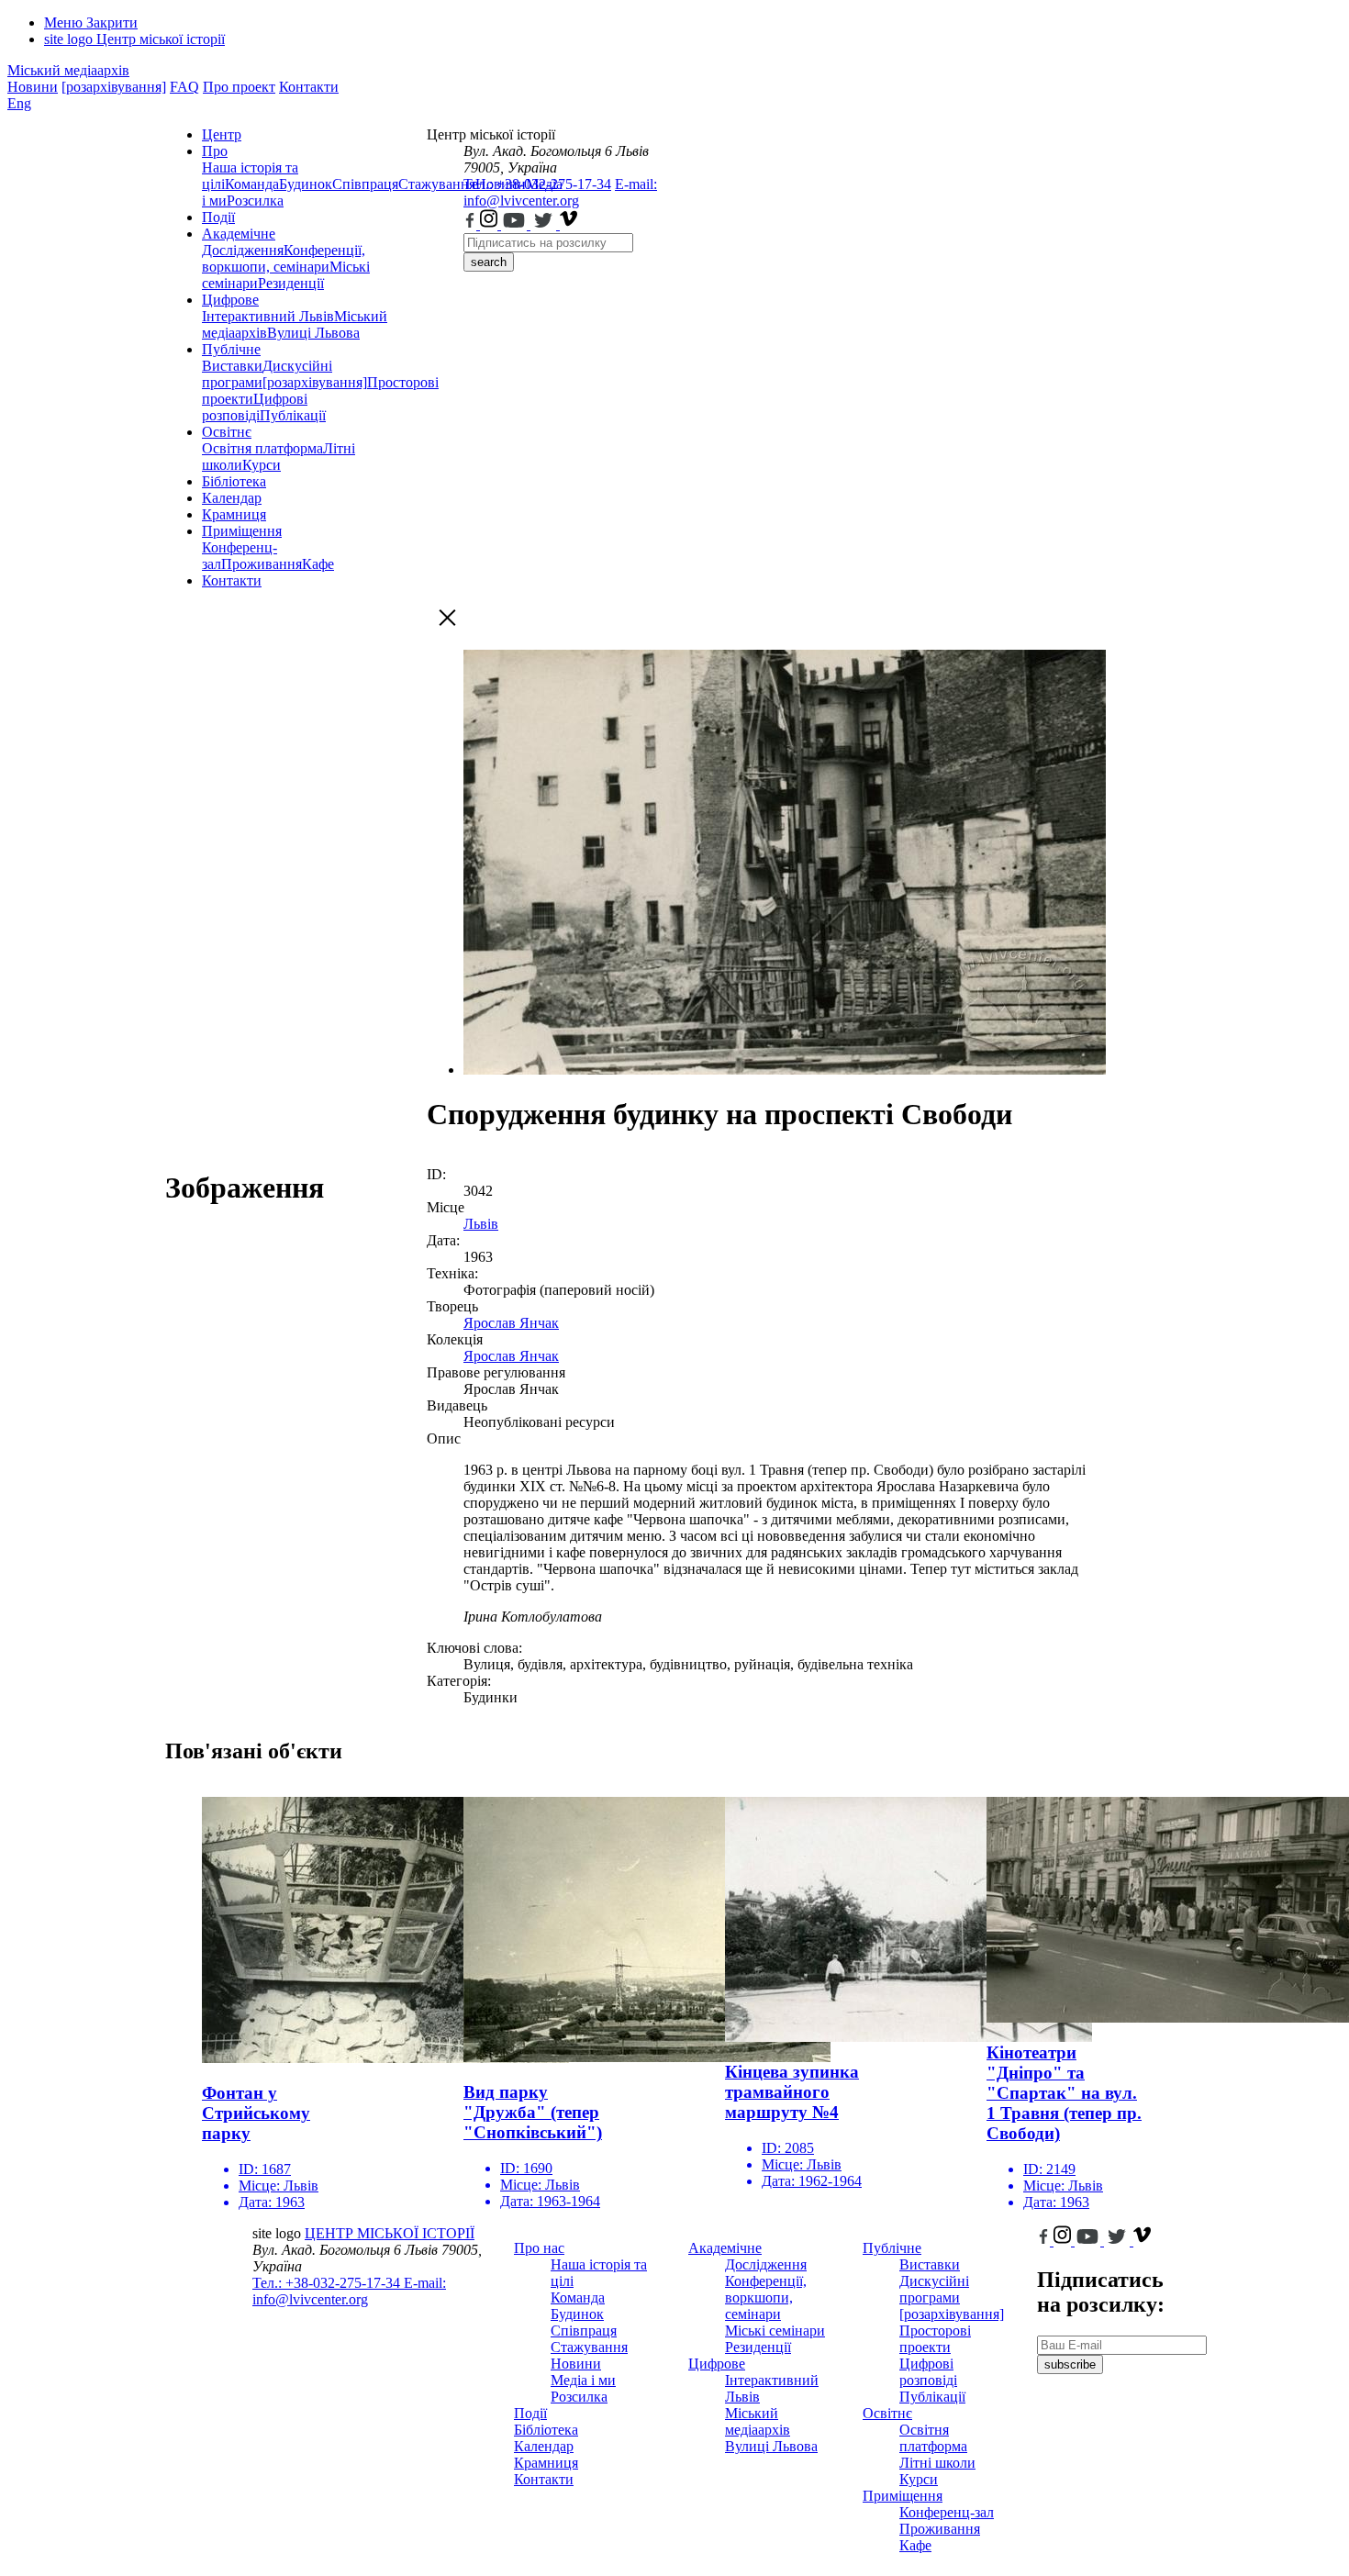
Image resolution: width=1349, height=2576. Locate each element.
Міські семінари (775, 2331)
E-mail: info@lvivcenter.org (560, 192)
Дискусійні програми (934, 2289)
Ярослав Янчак (511, 1323)
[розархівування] (114, 87)
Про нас (539, 2248)
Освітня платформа (262, 448)
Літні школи (937, 2463)
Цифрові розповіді (255, 407)
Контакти (309, 87)
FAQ (184, 87)
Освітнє (227, 432)
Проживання (262, 564)
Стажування (589, 2347)
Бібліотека (234, 481)
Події (218, 217)
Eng (19, 103)
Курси (262, 465)
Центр (222, 134)
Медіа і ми (583, 2380)
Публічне (231, 349)
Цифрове (230, 300)
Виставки (232, 366)
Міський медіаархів (68, 70)
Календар (232, 498)
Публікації (293, 415)
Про (215, 151)
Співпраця (365, 184)
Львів (481, 1224)
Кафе (318, 564)
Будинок (306, 184)
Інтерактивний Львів (268, 316)
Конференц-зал (947, 2512)
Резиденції (291, 283)
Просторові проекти (935, 2339)
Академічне (239, 234)
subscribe (1070, 2364)
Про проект (239, 87)
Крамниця (234, 514)
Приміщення (242, 531)
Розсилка (255, 201)
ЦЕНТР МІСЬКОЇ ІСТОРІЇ (390, 2233)
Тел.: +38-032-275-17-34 (537, 184)
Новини (33, 87)
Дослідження (243, 250)
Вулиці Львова (313, 333)
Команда (252, 184)
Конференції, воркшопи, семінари (284, 258)
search (489, 262)
